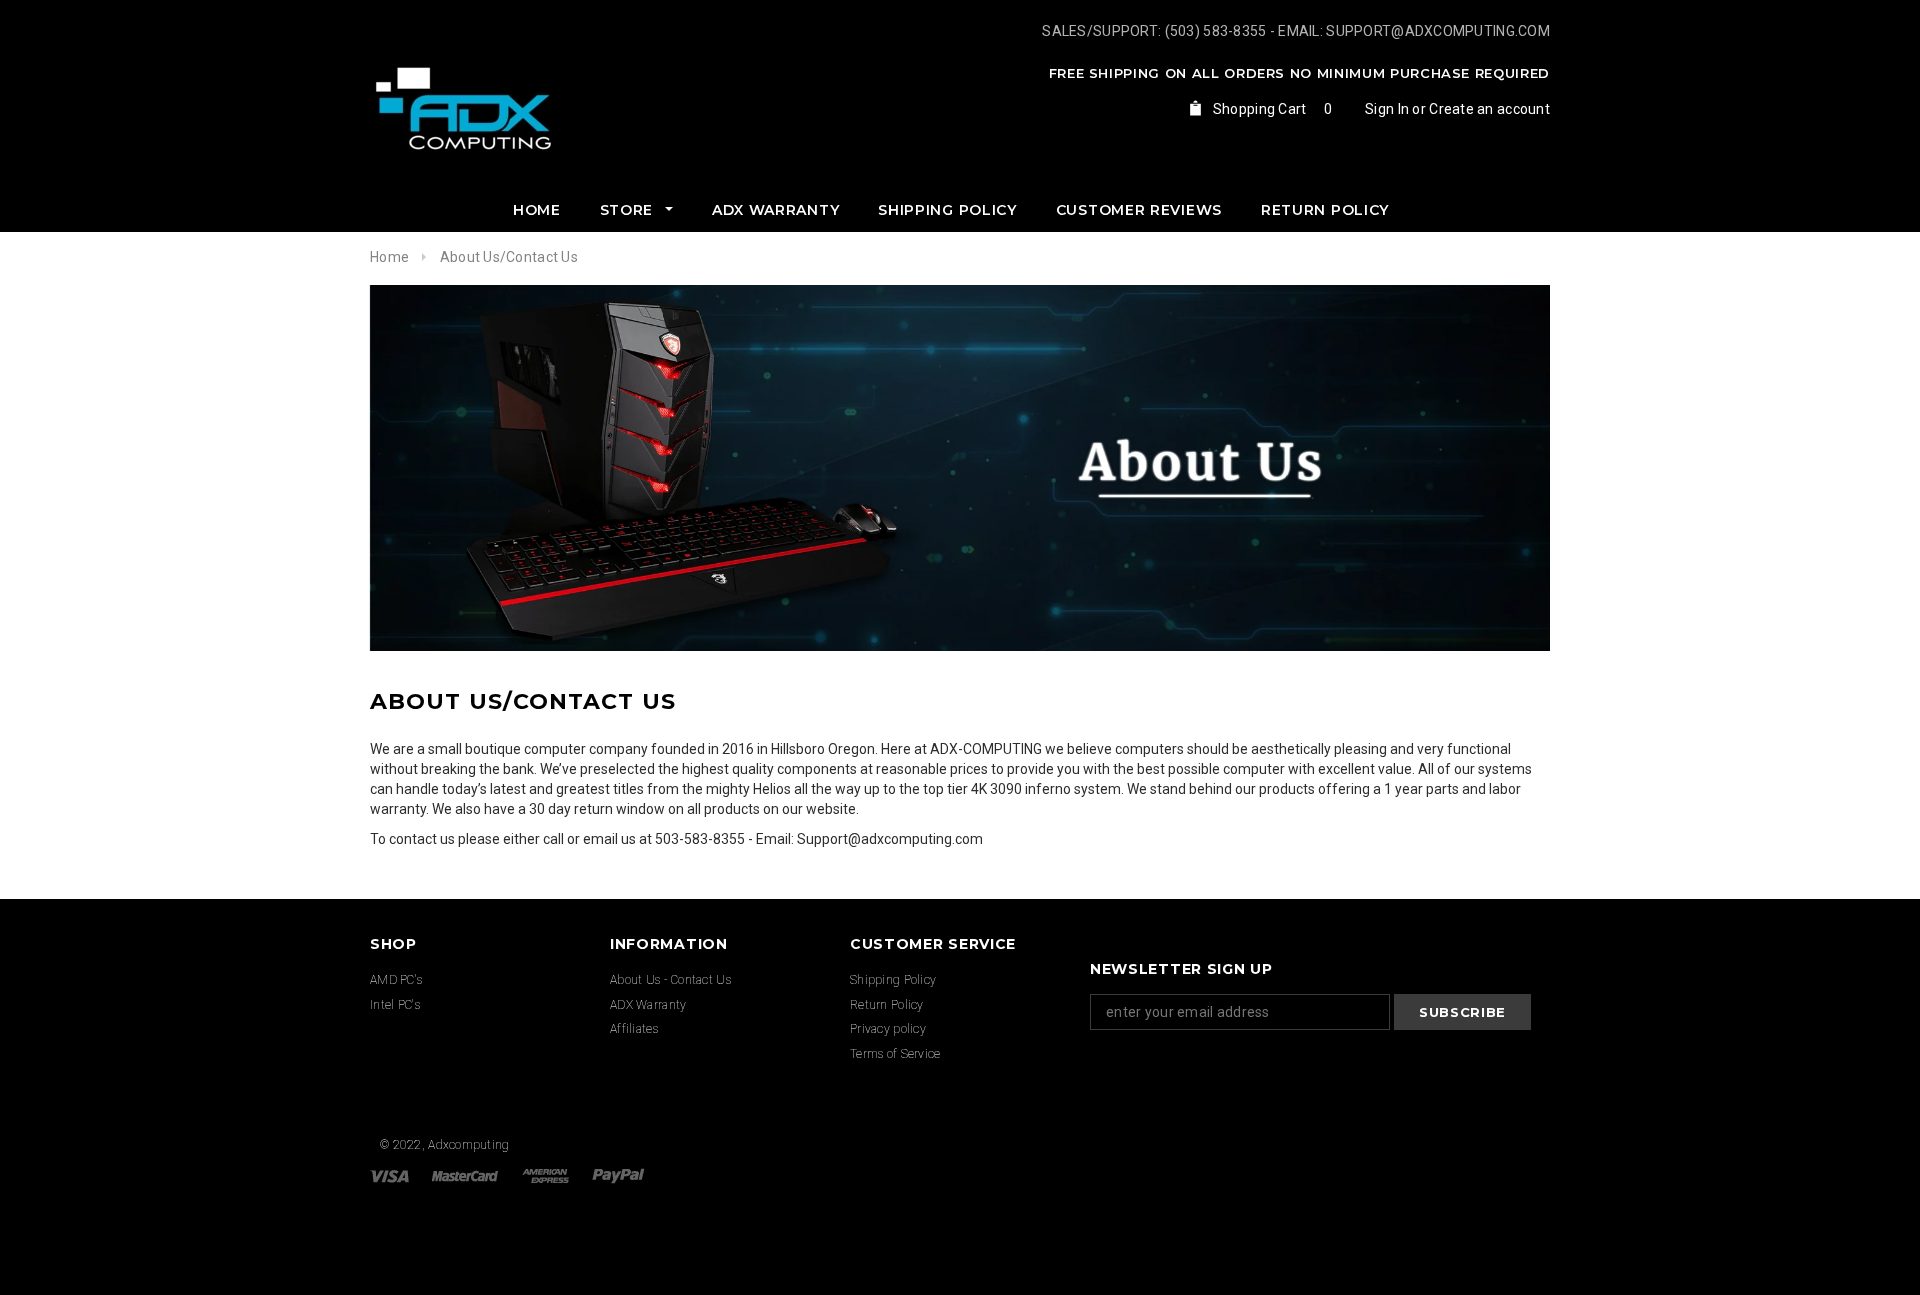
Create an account (1489, 109)
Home (389, 257)
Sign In (1387, 109)
